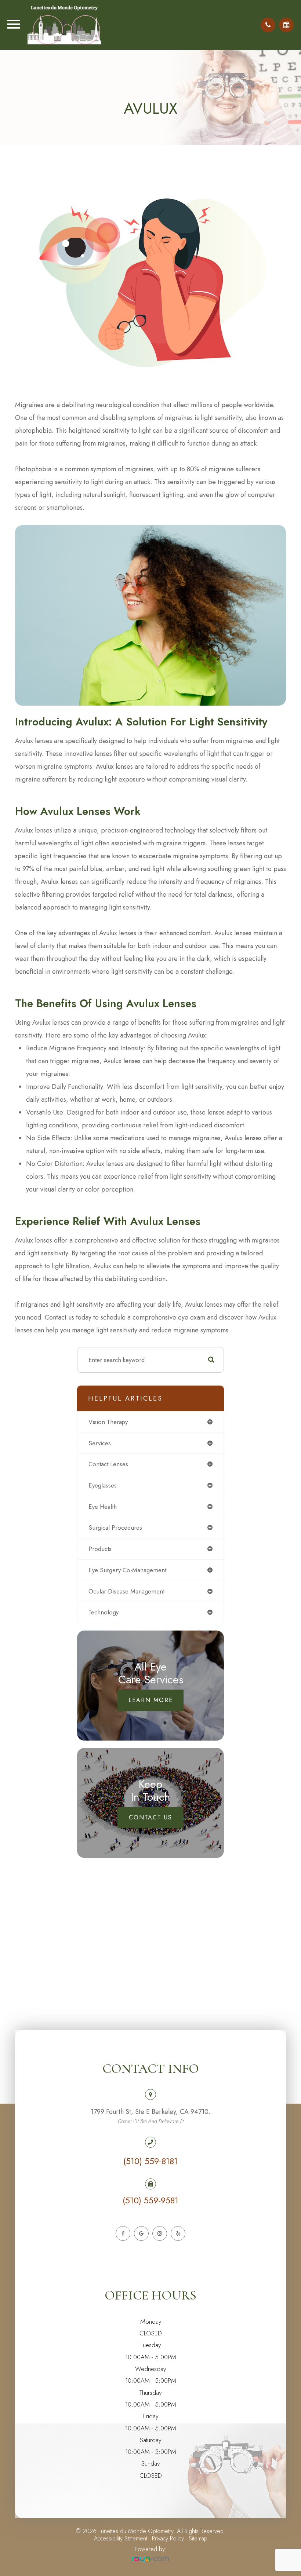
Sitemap (198, 2538)
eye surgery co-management (127, 1570)
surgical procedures (115, 1527)
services (100, 1443)
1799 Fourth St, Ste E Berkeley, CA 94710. (150, 2116)
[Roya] (150, 2560)
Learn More (151, 1700)
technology (104, 1612)
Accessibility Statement (121, 2538)
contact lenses (108, 1464)
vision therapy (108, 1422)
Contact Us (150, 1817)
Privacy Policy (168, 2538)
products (100, 1549)
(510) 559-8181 (150, 2161)
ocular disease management (126, 1591)
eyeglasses (103, 1485)
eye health (103, 1507)
